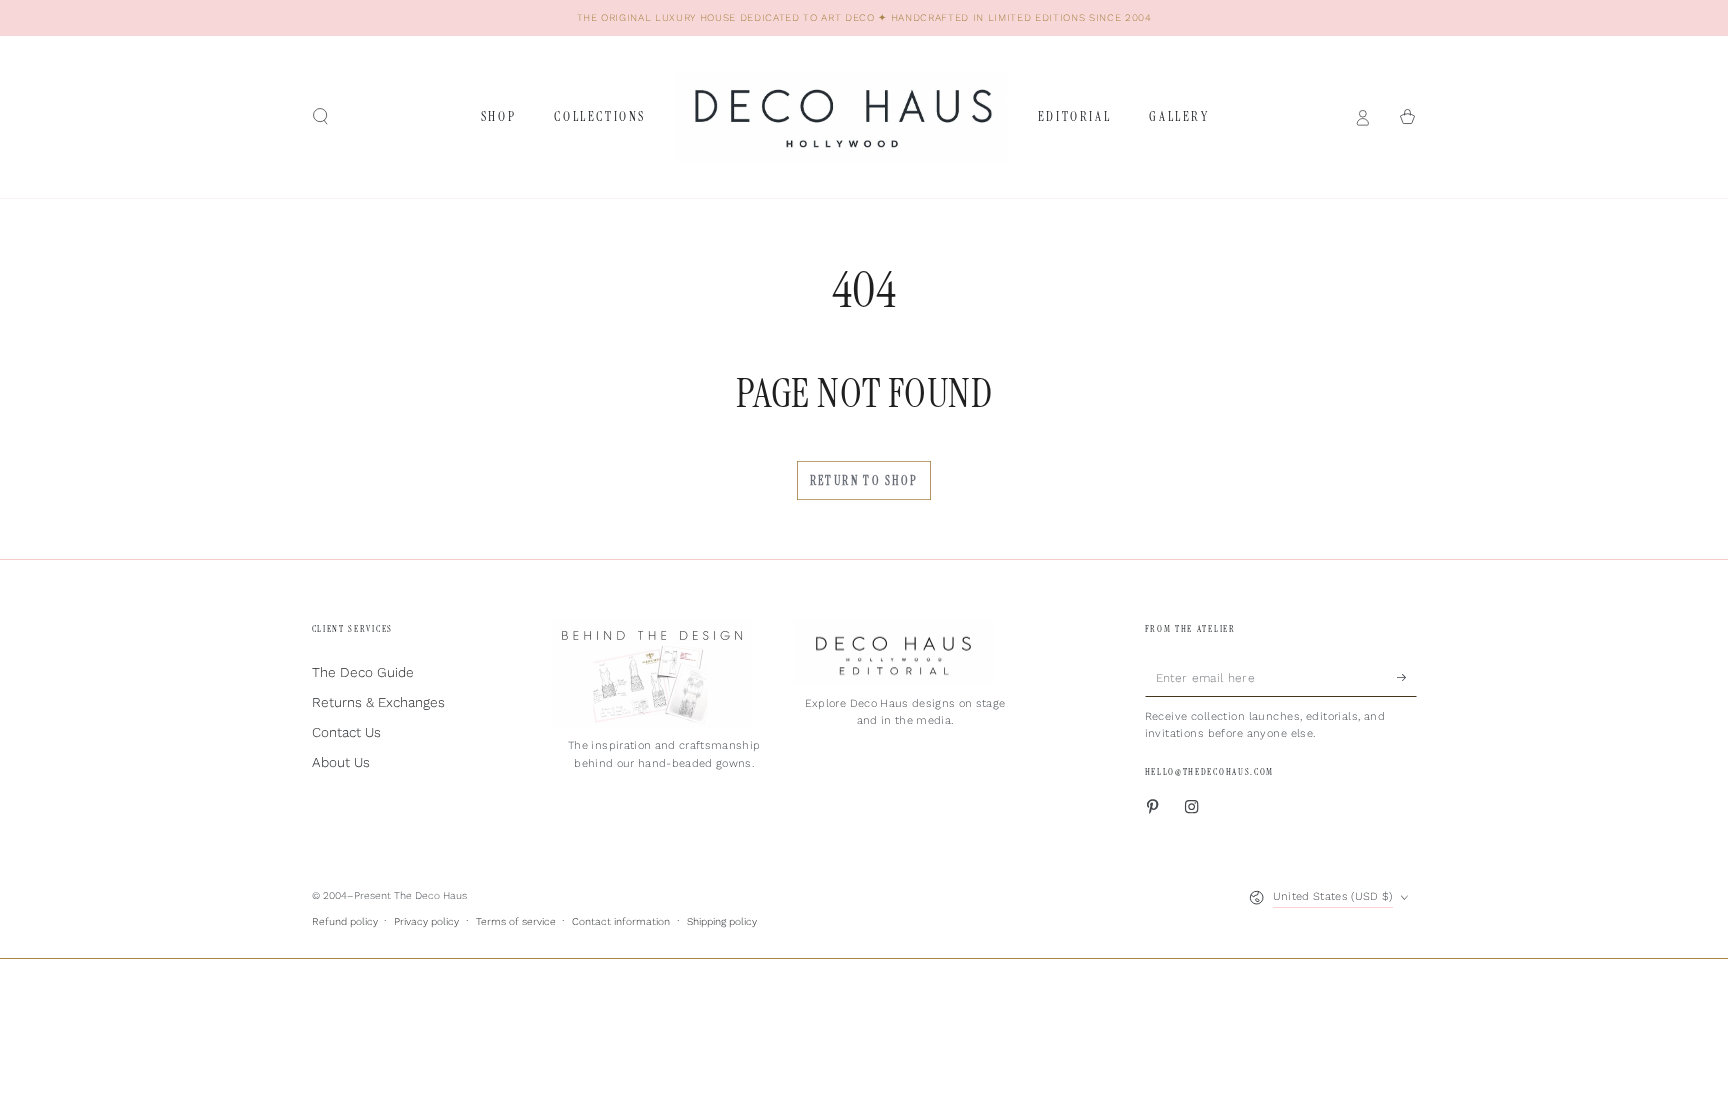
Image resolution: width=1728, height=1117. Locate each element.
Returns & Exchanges (378, 702)
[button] (321, 116)
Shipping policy (722, 921)
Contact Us (346, 732)
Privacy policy (426, 921)
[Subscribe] (1407, 676)
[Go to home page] (842, 117)
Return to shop (864, 481)
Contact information (621, 921)
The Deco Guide (363, 672)
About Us (341, 762)
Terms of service (516, 921)
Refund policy (345, 921)
